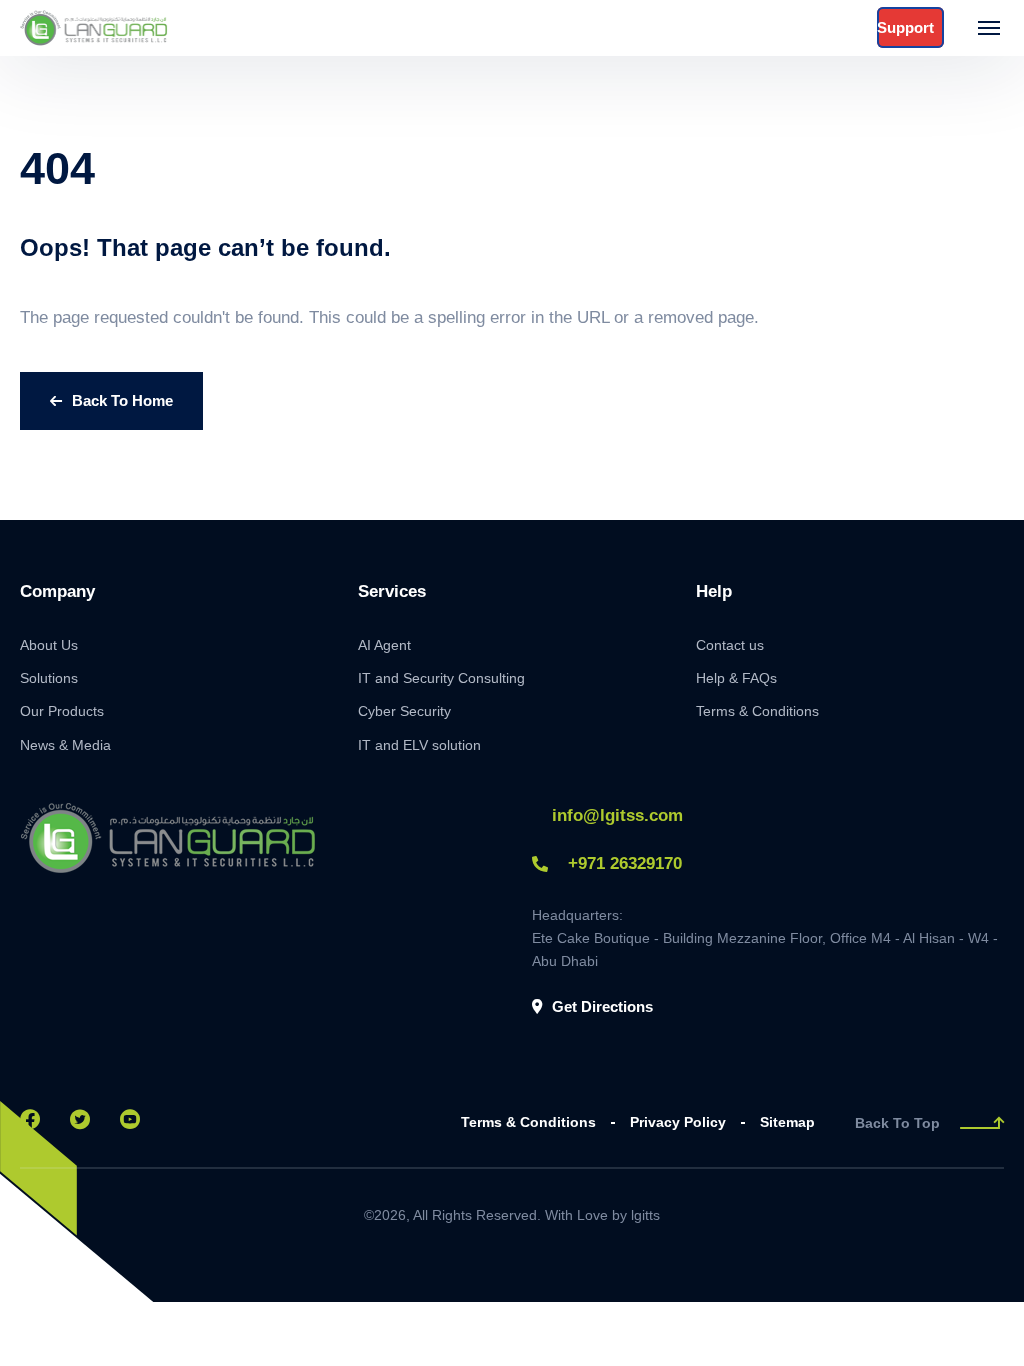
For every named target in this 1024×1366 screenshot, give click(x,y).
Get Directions (602, 1006)
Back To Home (122, 400)
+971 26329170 (625, 863)
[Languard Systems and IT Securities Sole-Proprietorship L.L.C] (95, 28)
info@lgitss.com (617, 815)
